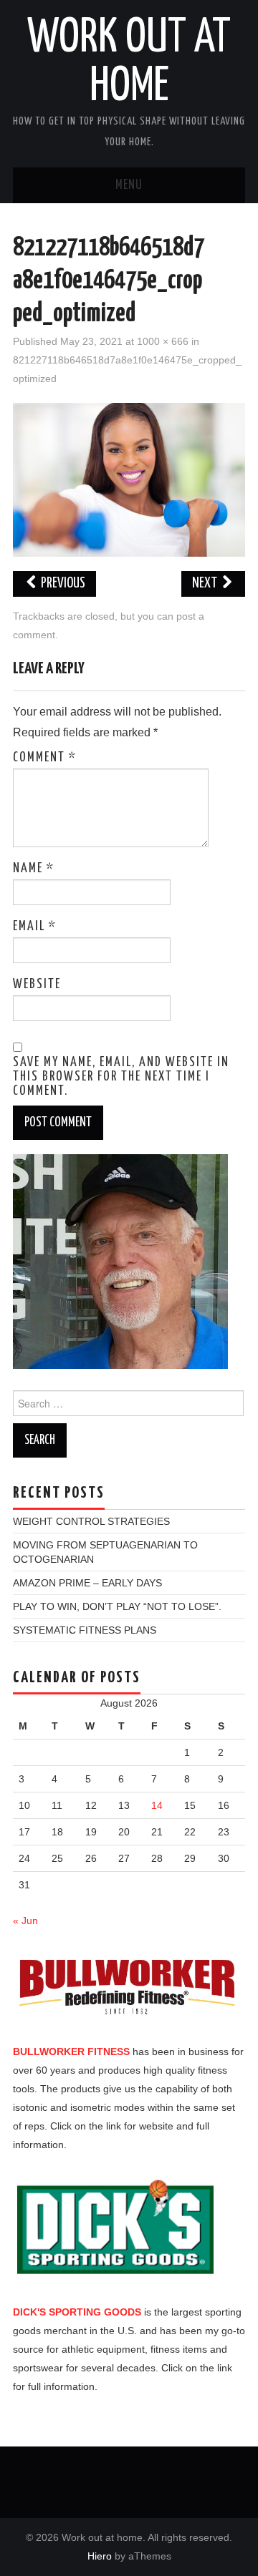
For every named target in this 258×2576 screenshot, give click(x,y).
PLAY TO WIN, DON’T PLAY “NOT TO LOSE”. (117, 1606)
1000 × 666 (163, 341)
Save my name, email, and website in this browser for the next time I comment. (121, 1077)
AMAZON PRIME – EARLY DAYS (87, 1583)
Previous (62, 584)
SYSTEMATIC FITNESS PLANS (85, 1630)
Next (206, 584)
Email (35, 927)
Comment (45, 758)
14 (157, 1805)
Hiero (100, 2556)
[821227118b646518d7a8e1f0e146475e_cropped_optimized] (129, 479)
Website (37, 985)
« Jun (25, 1921)
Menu (129, 185)
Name (34, 869)
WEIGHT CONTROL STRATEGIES (91, 1521)
